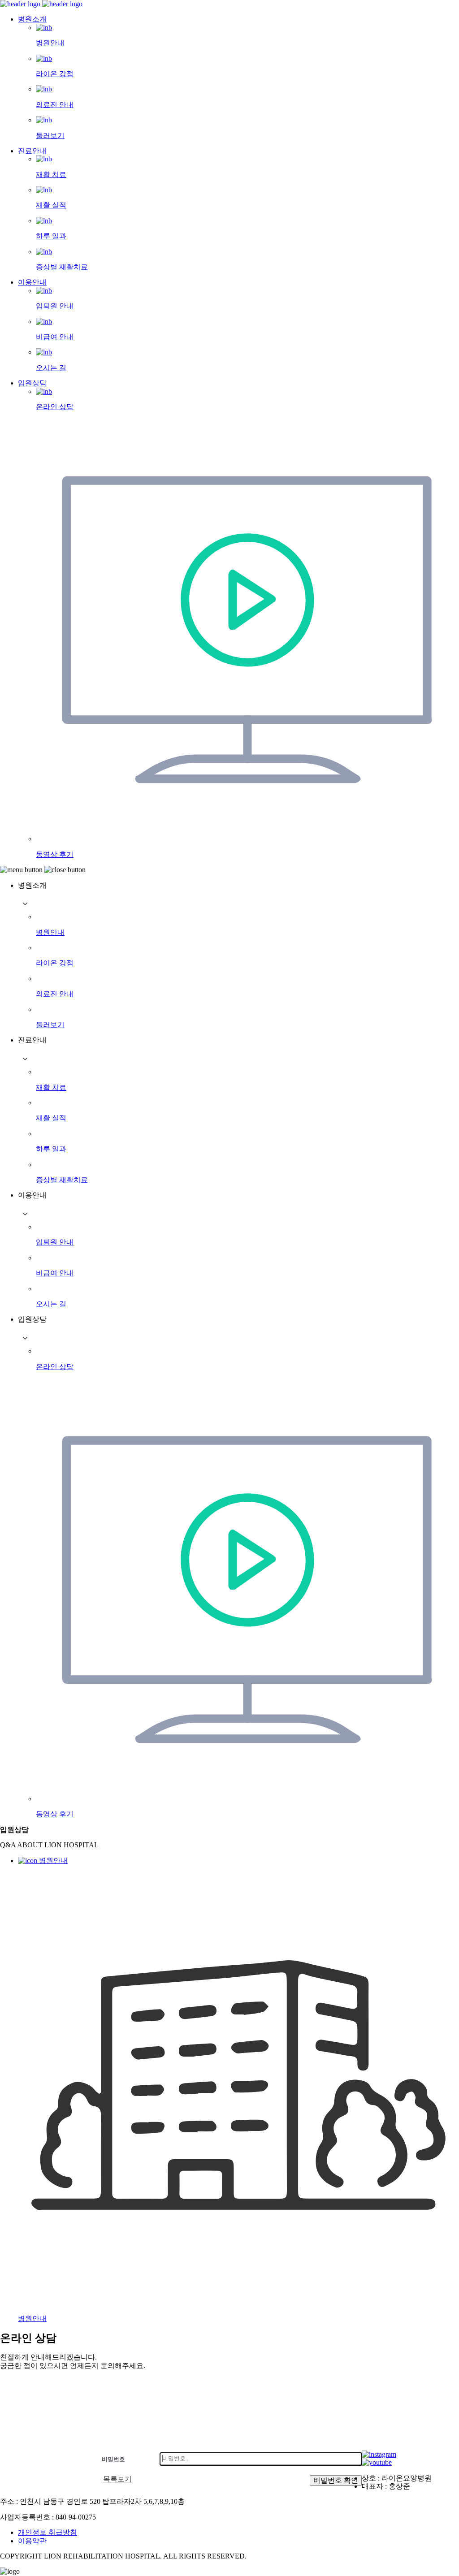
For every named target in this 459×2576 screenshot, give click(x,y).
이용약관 (32, 2541)
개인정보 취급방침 (48, 2532)
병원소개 (32, 19)
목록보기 (117, 2479)
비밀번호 (113, 2459)
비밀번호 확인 (336, 2480)
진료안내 (32, 151)
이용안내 (32, 282)
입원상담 (32, 383)
